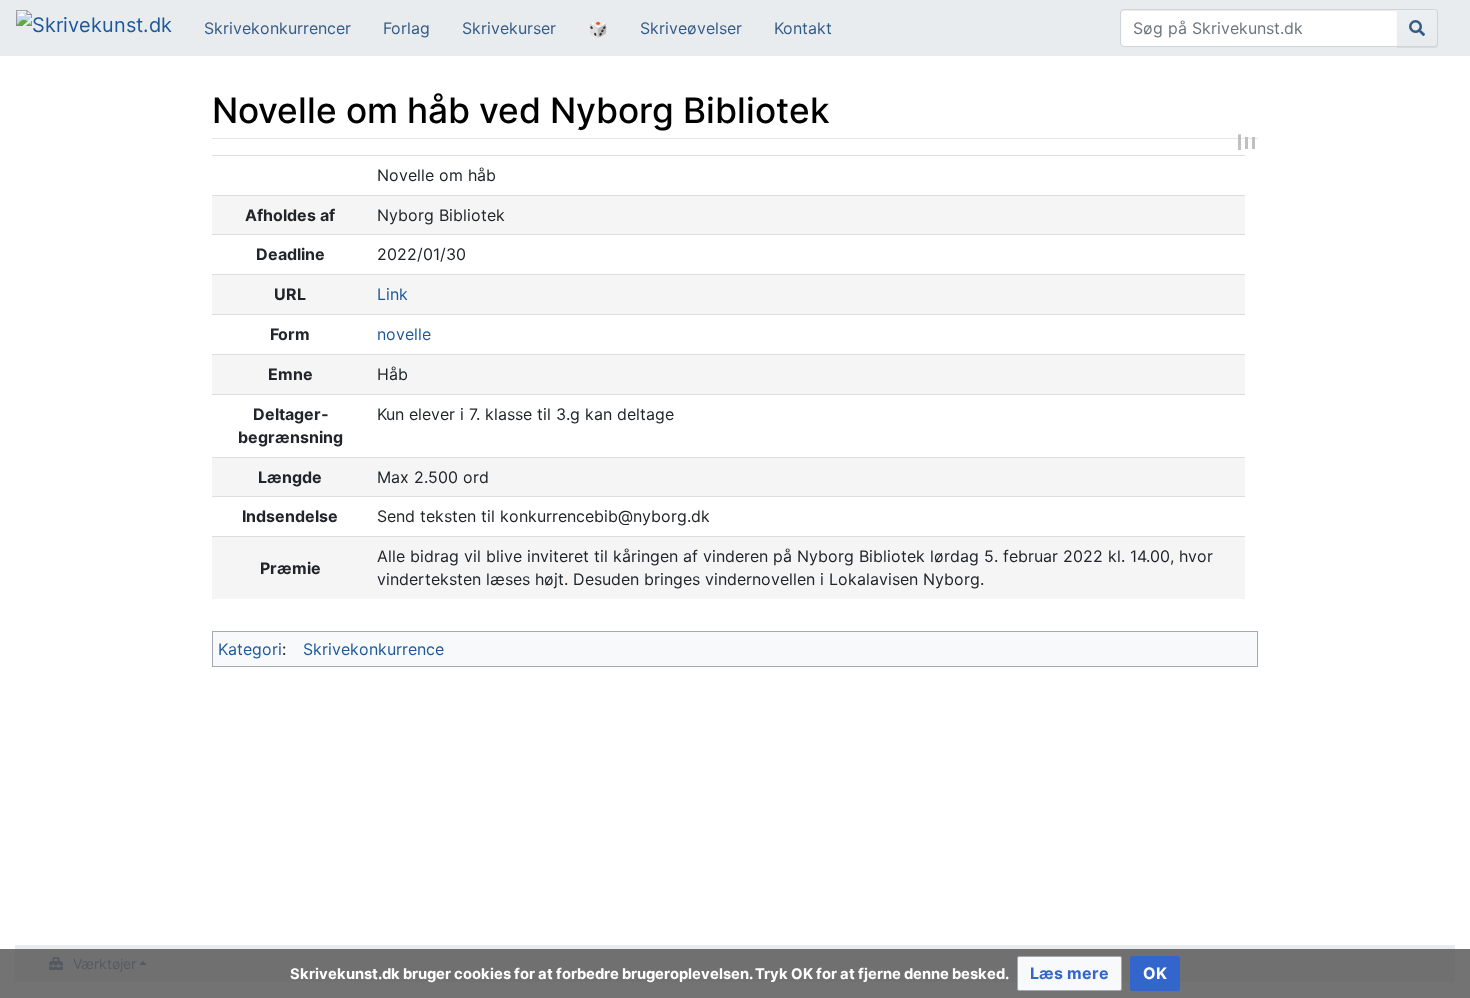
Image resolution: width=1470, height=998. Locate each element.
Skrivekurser (509, 28)
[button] (1069, 973)
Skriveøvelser (691, 28)
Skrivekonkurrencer (277, 28)
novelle (404, 334)
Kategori (250, 649)
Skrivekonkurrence (373, 649)
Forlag (406, 28)
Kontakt (803, 28)
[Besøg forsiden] (94, 27)
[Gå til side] (1417, 28)
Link (392, 294)
